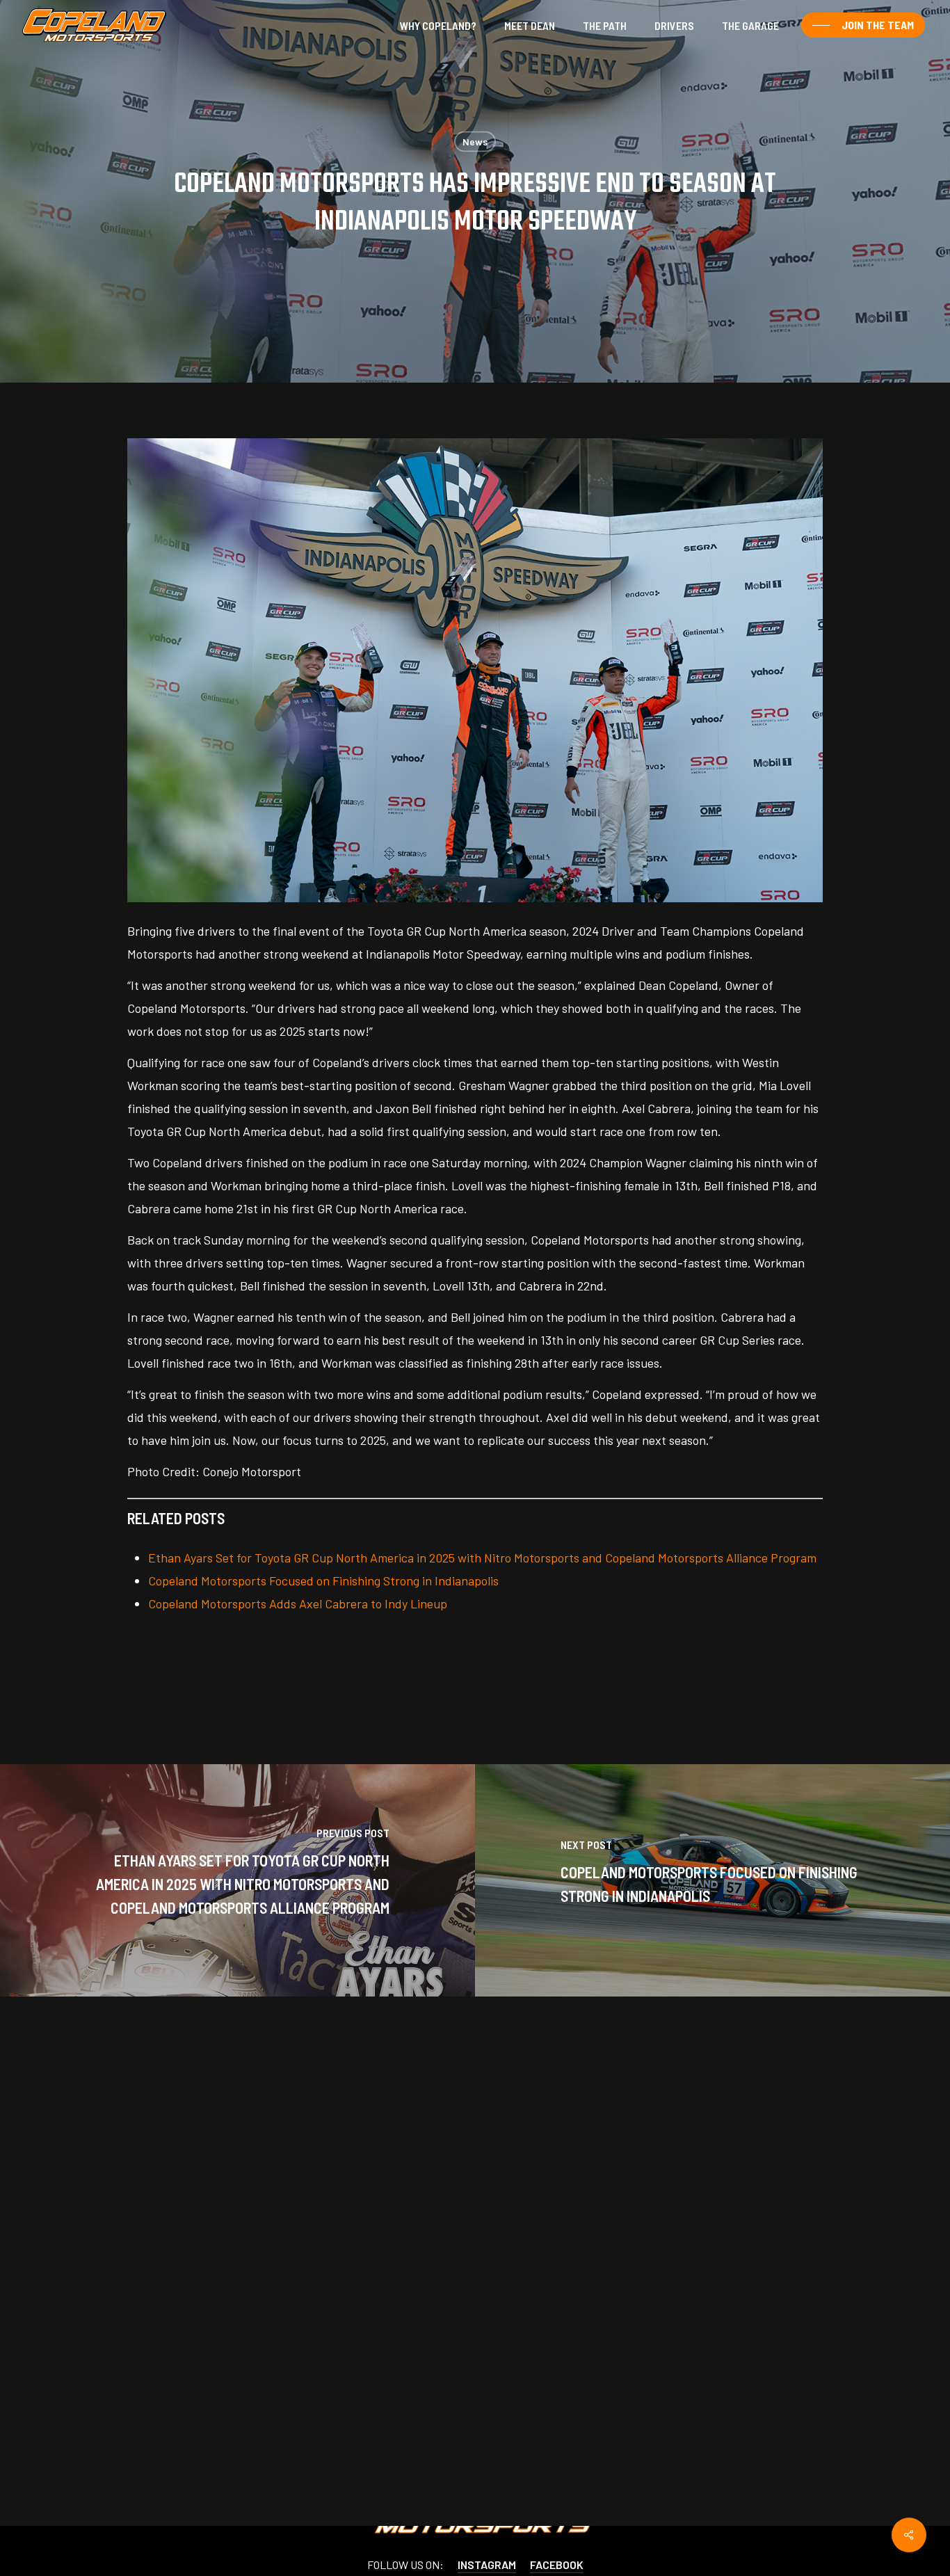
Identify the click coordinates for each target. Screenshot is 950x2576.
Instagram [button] (487, 2564)
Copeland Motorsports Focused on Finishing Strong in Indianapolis (323, 1581)
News (475, 142)
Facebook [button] (557, 2564)
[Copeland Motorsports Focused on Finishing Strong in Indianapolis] (712, 1880)
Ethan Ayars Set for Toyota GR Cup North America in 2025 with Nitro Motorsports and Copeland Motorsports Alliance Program (482, 1558)
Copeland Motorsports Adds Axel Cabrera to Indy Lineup (298, 1603)
